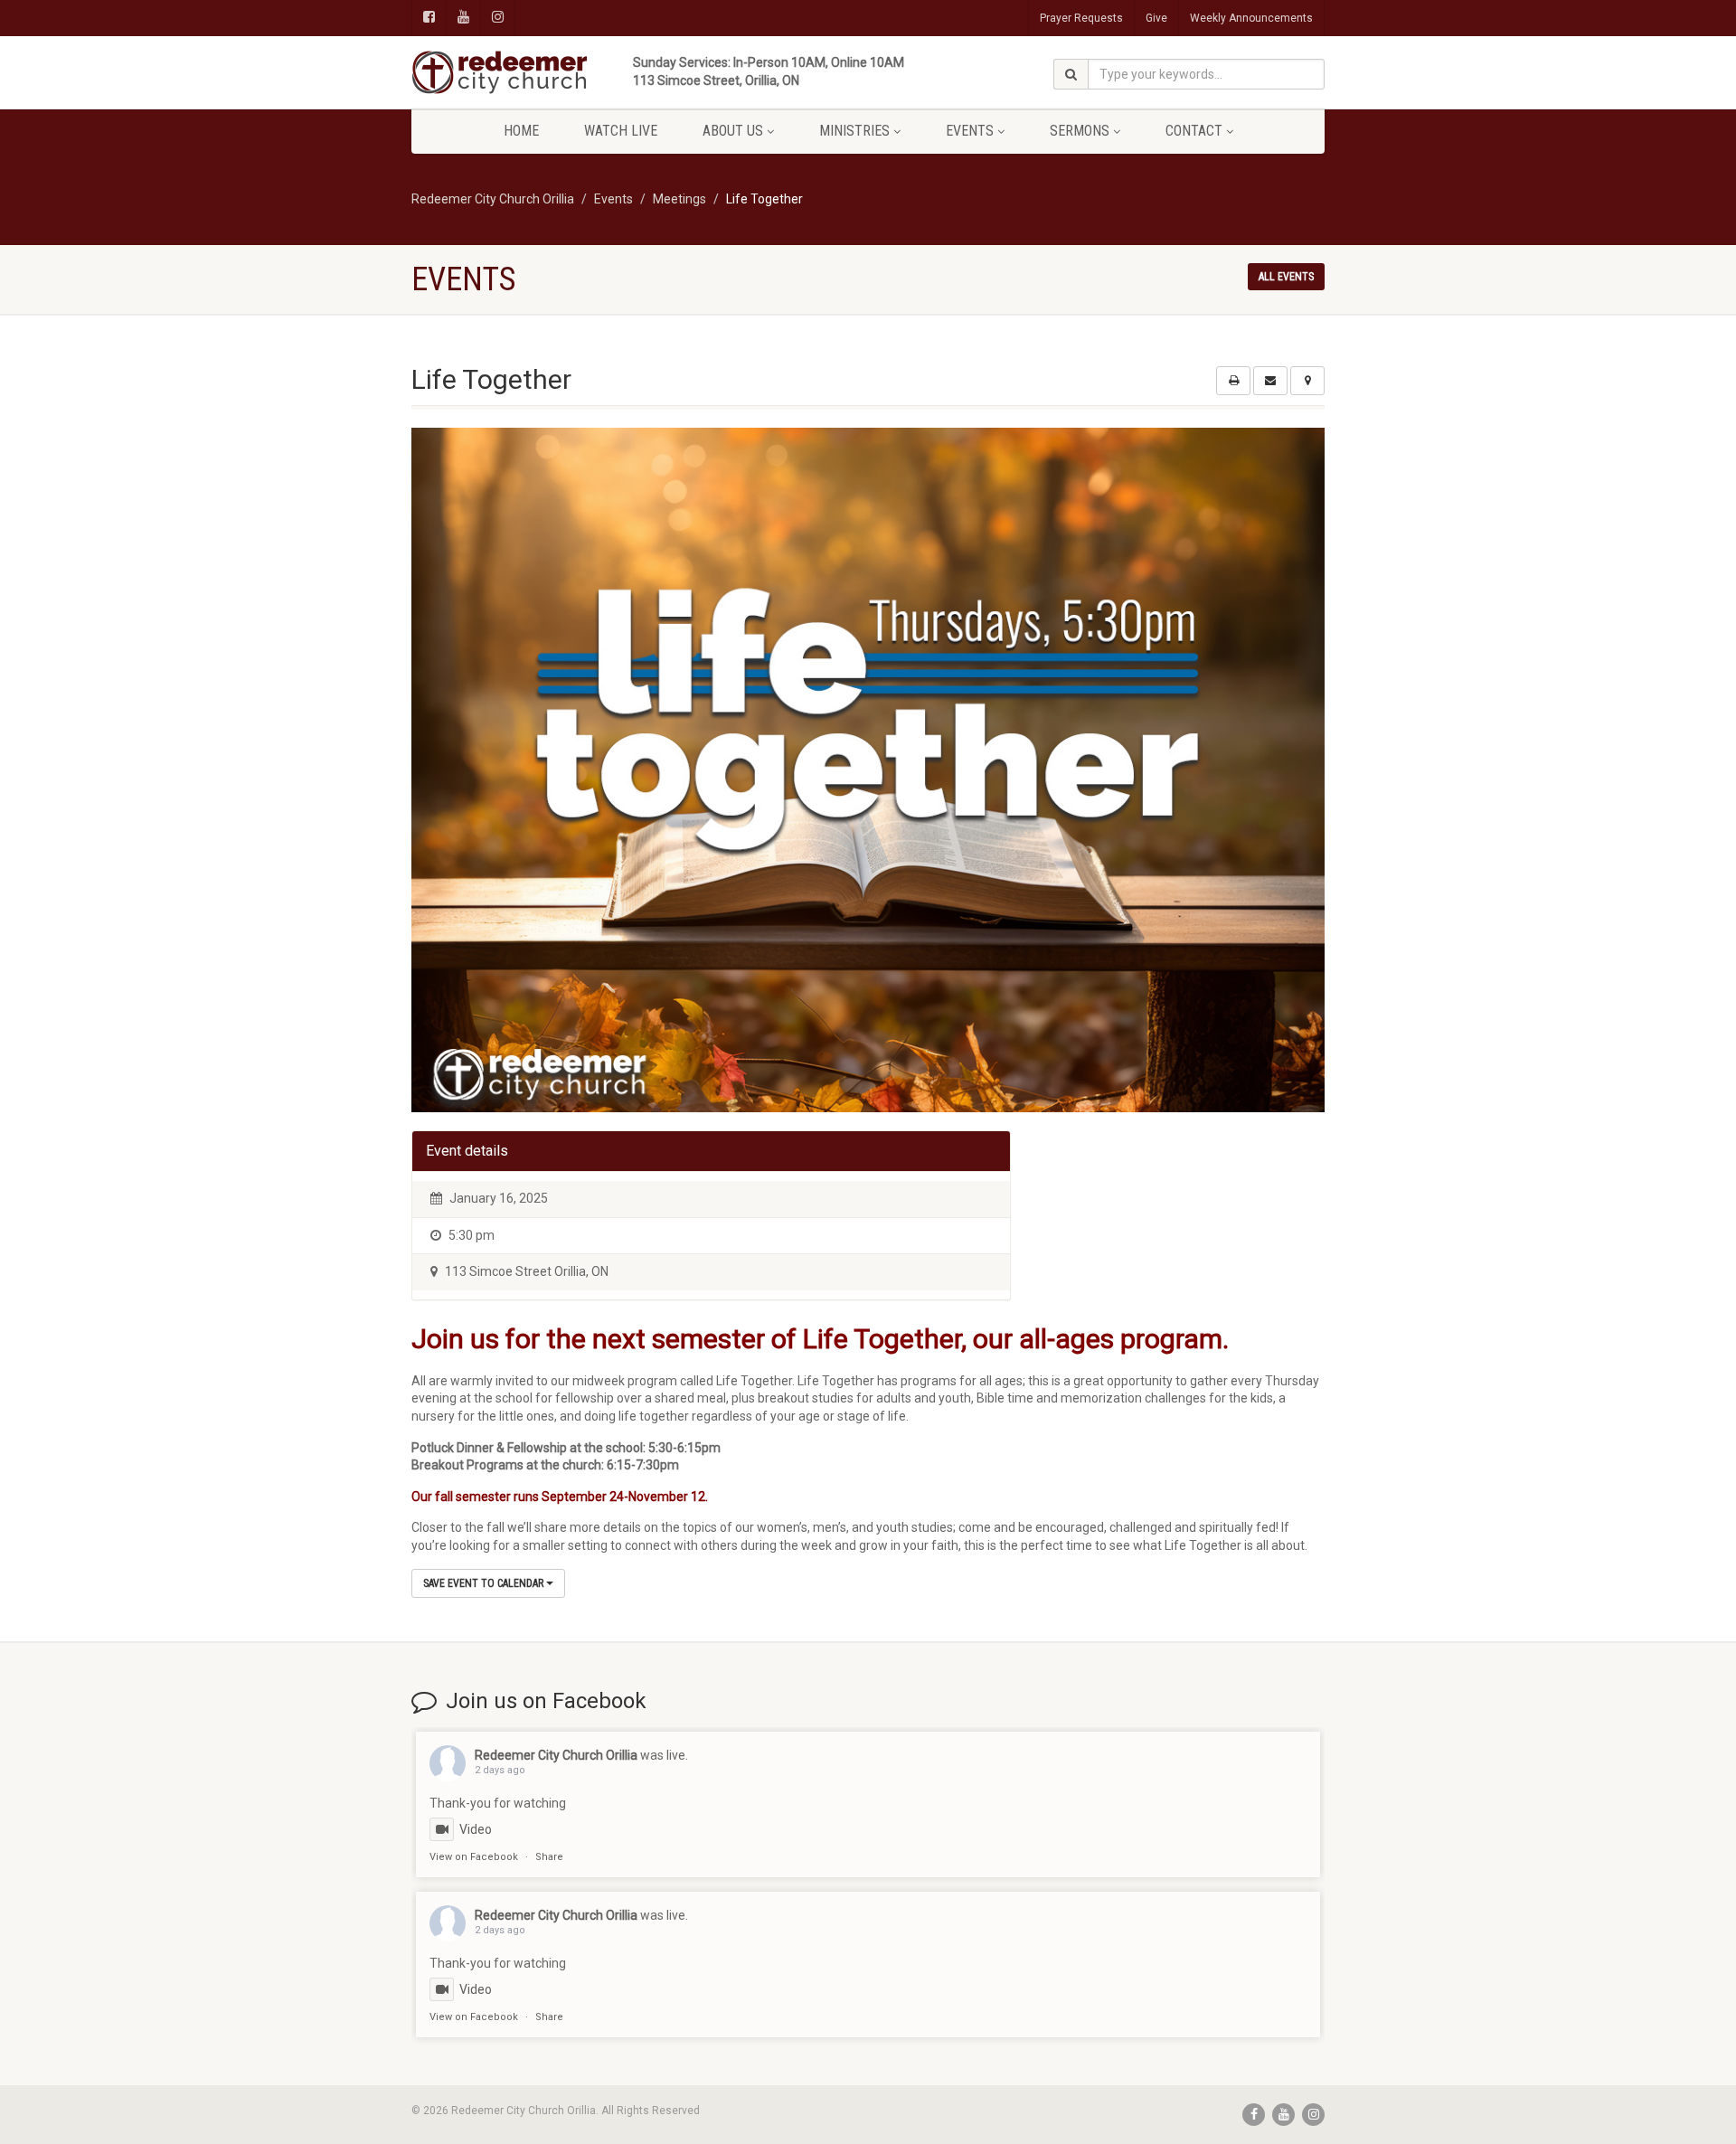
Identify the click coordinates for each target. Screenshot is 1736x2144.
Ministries (854, 131)
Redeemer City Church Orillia (556, 1755)
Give (1156, 18)
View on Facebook (474, 1857)
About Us (733, 131)
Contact (1194, 131)
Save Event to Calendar (485, 1583)
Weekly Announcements (1251, 18)
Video (476, 1829)
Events (970, 131)
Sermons (1080, 131)
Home (521, 131)
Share (549, 1857)
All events (1286, 277)
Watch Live (621, 131)
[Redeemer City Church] (555, 72)
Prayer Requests (1081, 18)
